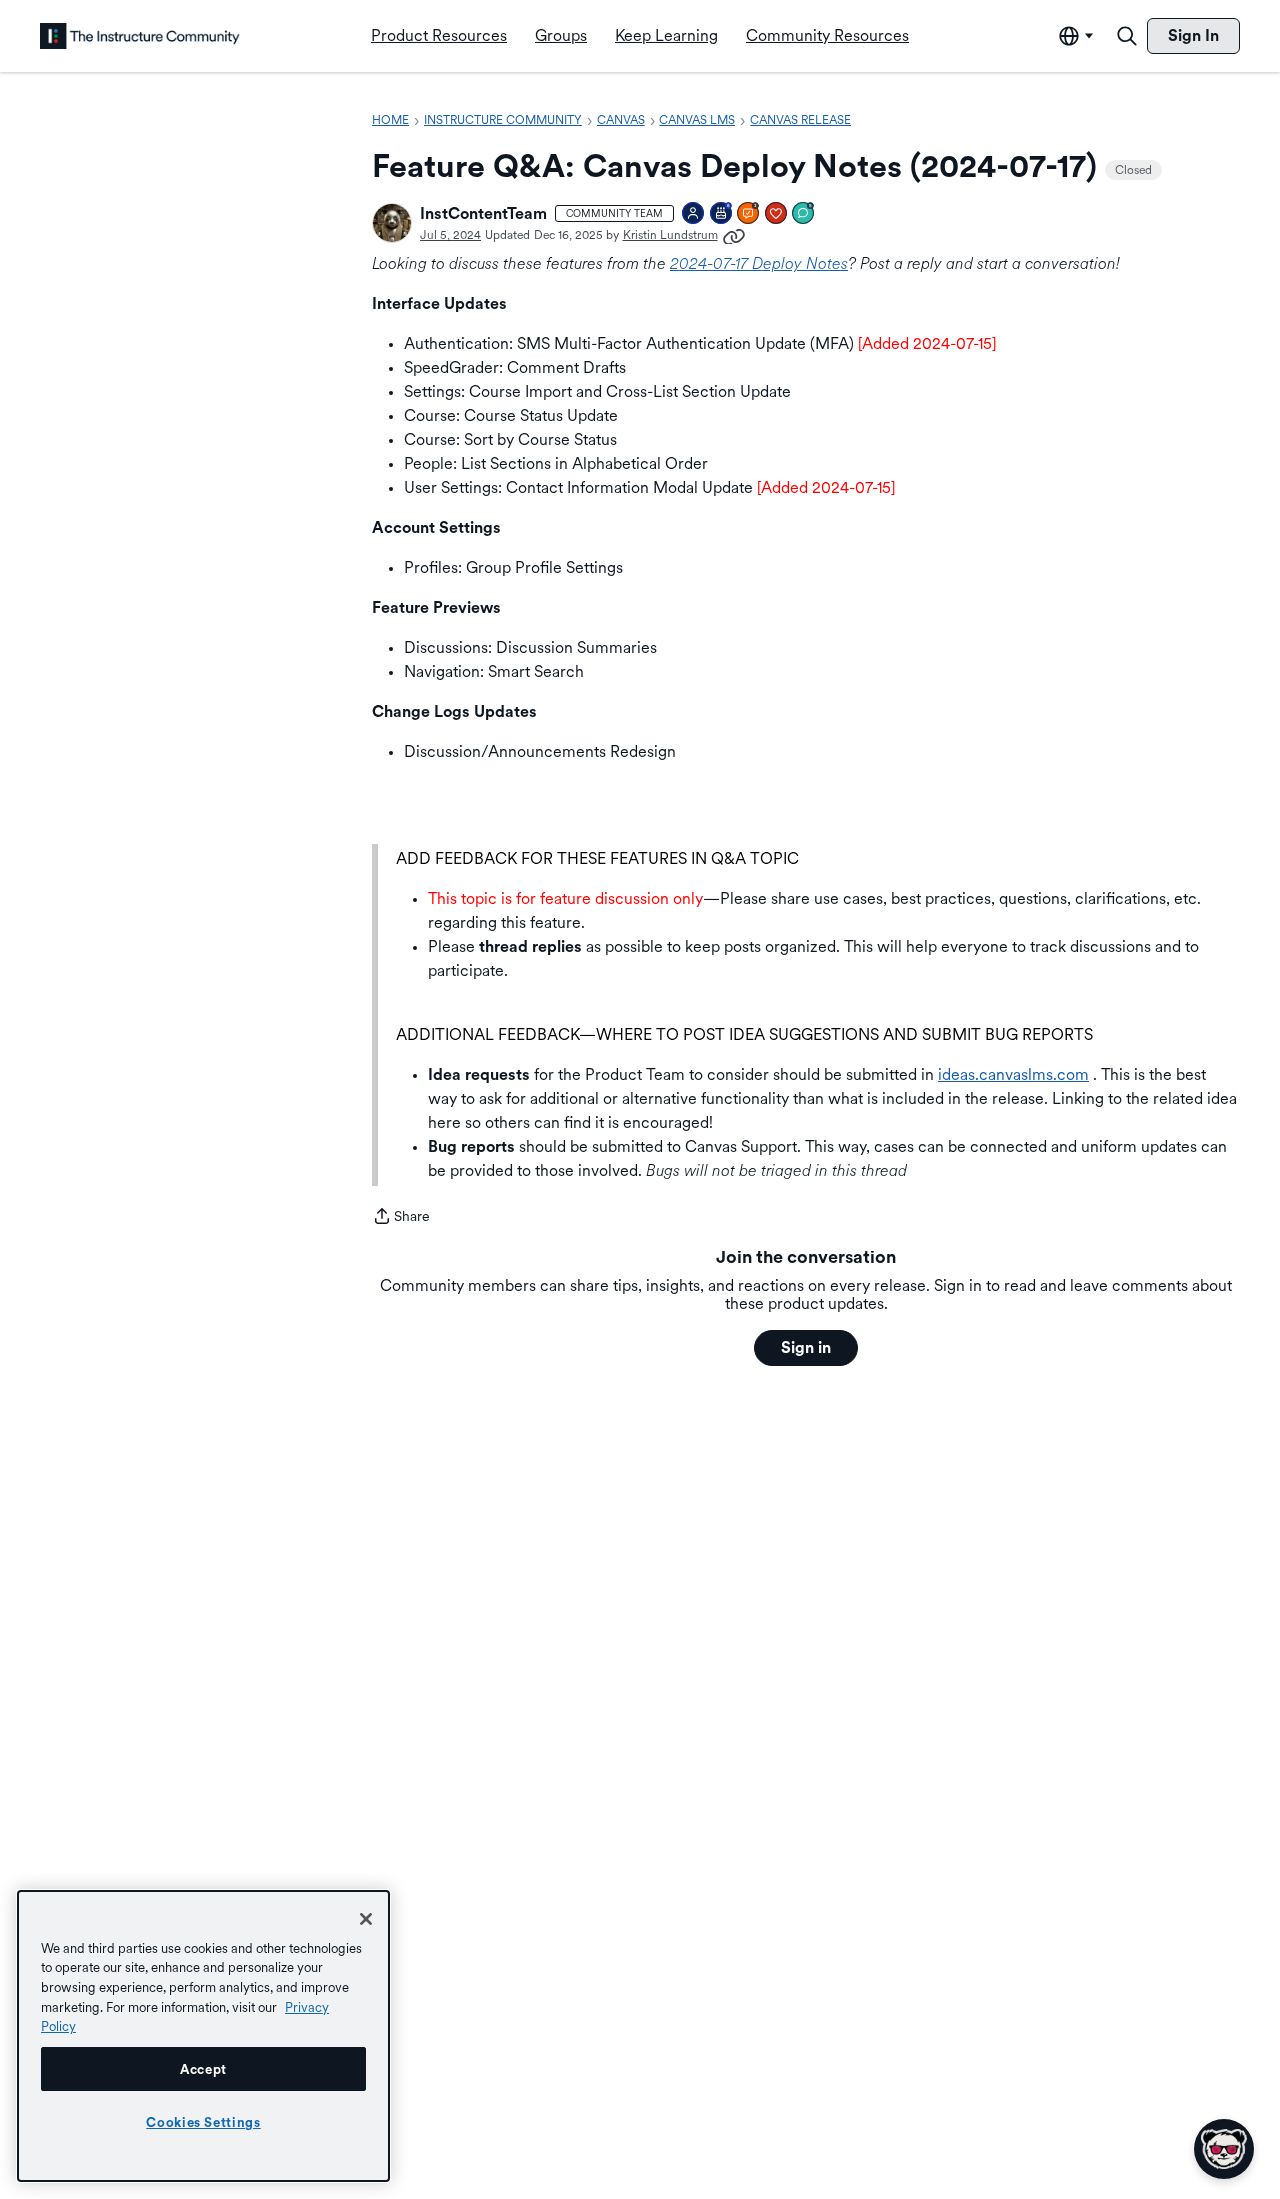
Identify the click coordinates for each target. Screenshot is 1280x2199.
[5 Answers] (749, 214)
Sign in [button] (806, 1347)
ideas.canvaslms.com (1013, 1074)
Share (401, 1218)
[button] (392, 223)
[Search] (1127, 36)
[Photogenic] (694, 214)
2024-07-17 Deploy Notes (759, 263)
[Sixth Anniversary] (722, 214)
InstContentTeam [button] (483, 213)
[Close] (366, 1919)
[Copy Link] (734, 235)
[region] (203, 2036)
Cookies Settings (203, 2122)
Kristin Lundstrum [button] (670, 235)
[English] (140, 36)
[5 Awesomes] (777, 214)
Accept (203, 2069)
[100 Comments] (804, 214)
